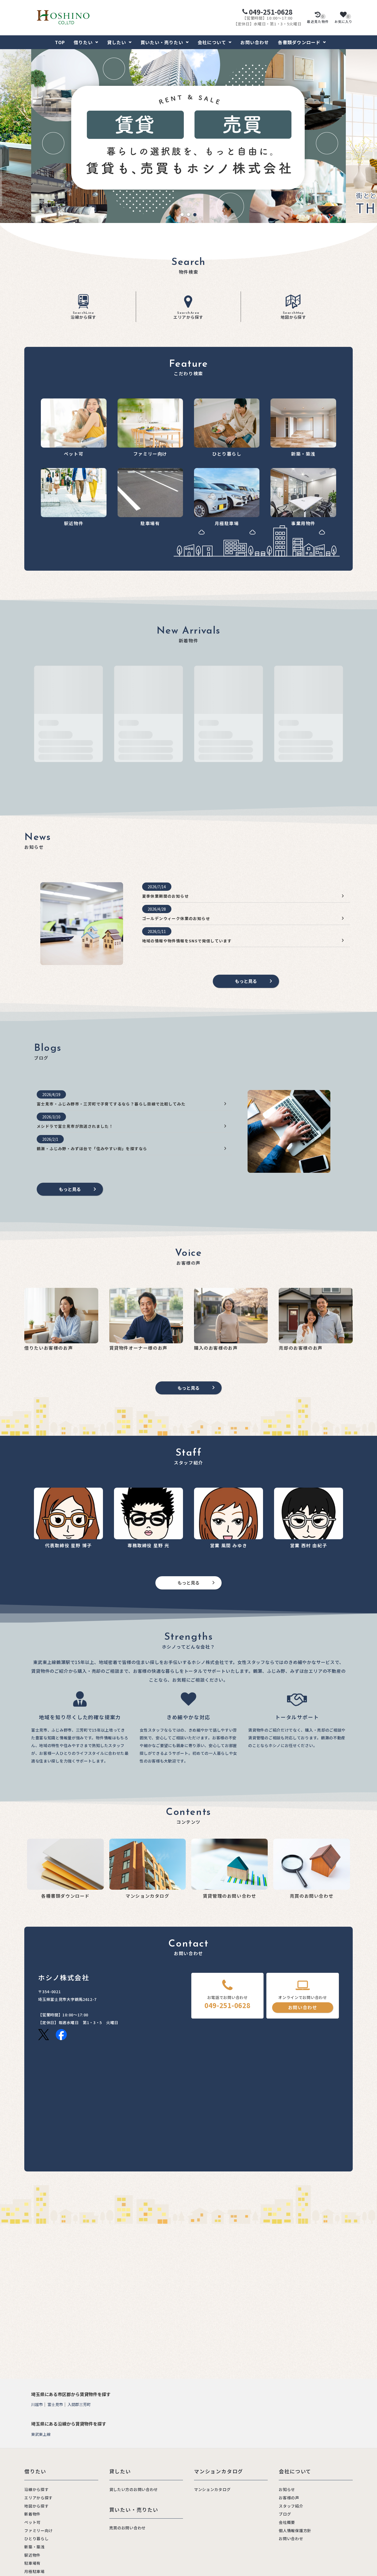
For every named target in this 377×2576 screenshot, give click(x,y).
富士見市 (55, 2404)
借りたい (83, 42)
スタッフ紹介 (291, 2506)
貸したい (117, 42)
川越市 (37, 2404)
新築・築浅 (34, 2547)
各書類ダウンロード (299, 42)
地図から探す (294, 316)
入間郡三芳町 (79, 2404)
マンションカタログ (212, 2489)
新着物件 (32, 2514)
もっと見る (246, 981)
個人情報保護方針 (295, 2530)
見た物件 (318, 19)
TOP (60, 42)
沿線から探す (83, 316)
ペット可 (32, 2522)
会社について (212, 42)
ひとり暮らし (36, 2538)
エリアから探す (188, 316)
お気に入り (344, 19)
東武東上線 (41, 2434)
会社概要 (287, 2522)
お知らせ (287, 2489)
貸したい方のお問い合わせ (134, 2489)
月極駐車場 (34, 2571)
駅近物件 (32, 2555)
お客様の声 (289, 2498)
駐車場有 (32, 2563)
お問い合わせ (255, 42)
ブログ (285, 2514)
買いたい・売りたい (162, 42)
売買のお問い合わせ (128, 2528)
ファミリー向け (39, 2530)
